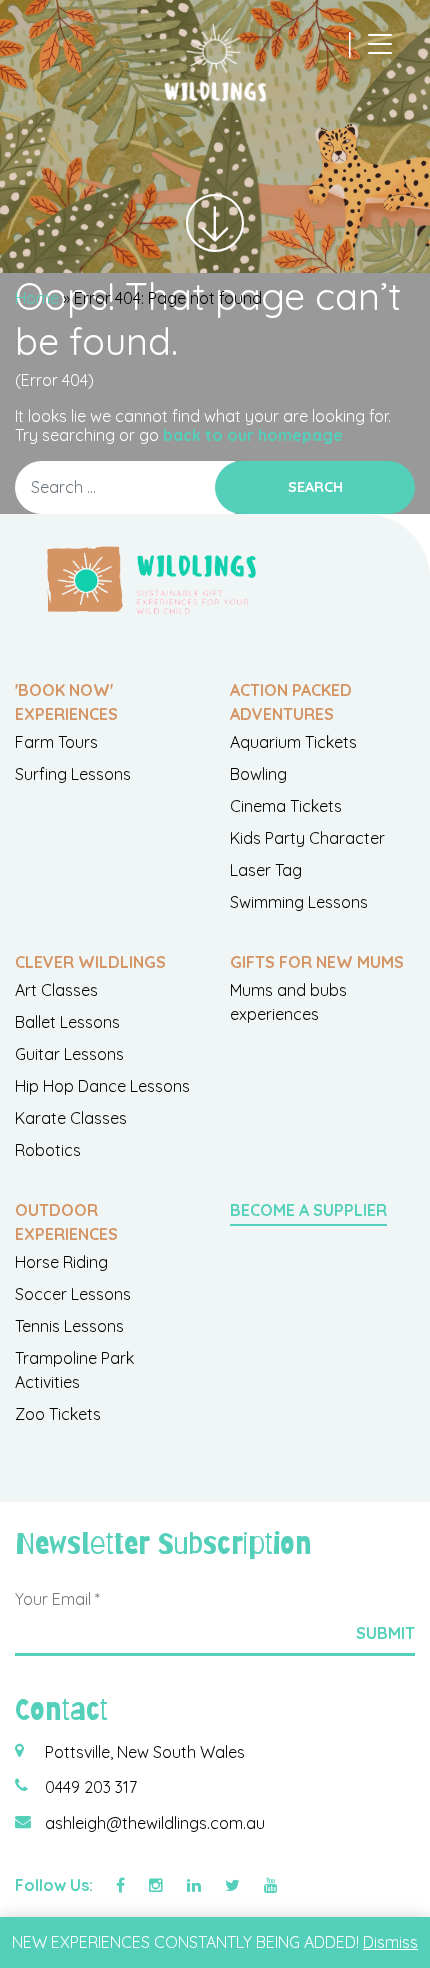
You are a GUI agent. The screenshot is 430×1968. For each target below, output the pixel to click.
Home (37, 298)
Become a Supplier (308, 1210)
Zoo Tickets (58, 1414)
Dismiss (390, 1942)
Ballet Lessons (67, 1022)
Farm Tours (56, 742)
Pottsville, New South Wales (145, 1752)
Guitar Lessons (69, 1054)
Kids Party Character (307, 838)
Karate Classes (71, 1118)
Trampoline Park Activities (74, 1370)
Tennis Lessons (69, 1326)
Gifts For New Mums (317, 962)
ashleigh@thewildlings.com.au (155, 1823)
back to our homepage (253, 435)
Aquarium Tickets (293, 742)
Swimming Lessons (299, 902)
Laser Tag (266, 870)
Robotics (48, 1150)
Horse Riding (61, 1262)
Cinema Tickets (286, 806)
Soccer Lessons (73, 1294)
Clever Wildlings (90, 962)
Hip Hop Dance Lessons (102, 1086)
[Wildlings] (215, 63)
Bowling (258, 774)
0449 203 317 (91, 1787)
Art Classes (56, 990)
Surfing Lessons (73, 774)
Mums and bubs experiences (288, 1002)
